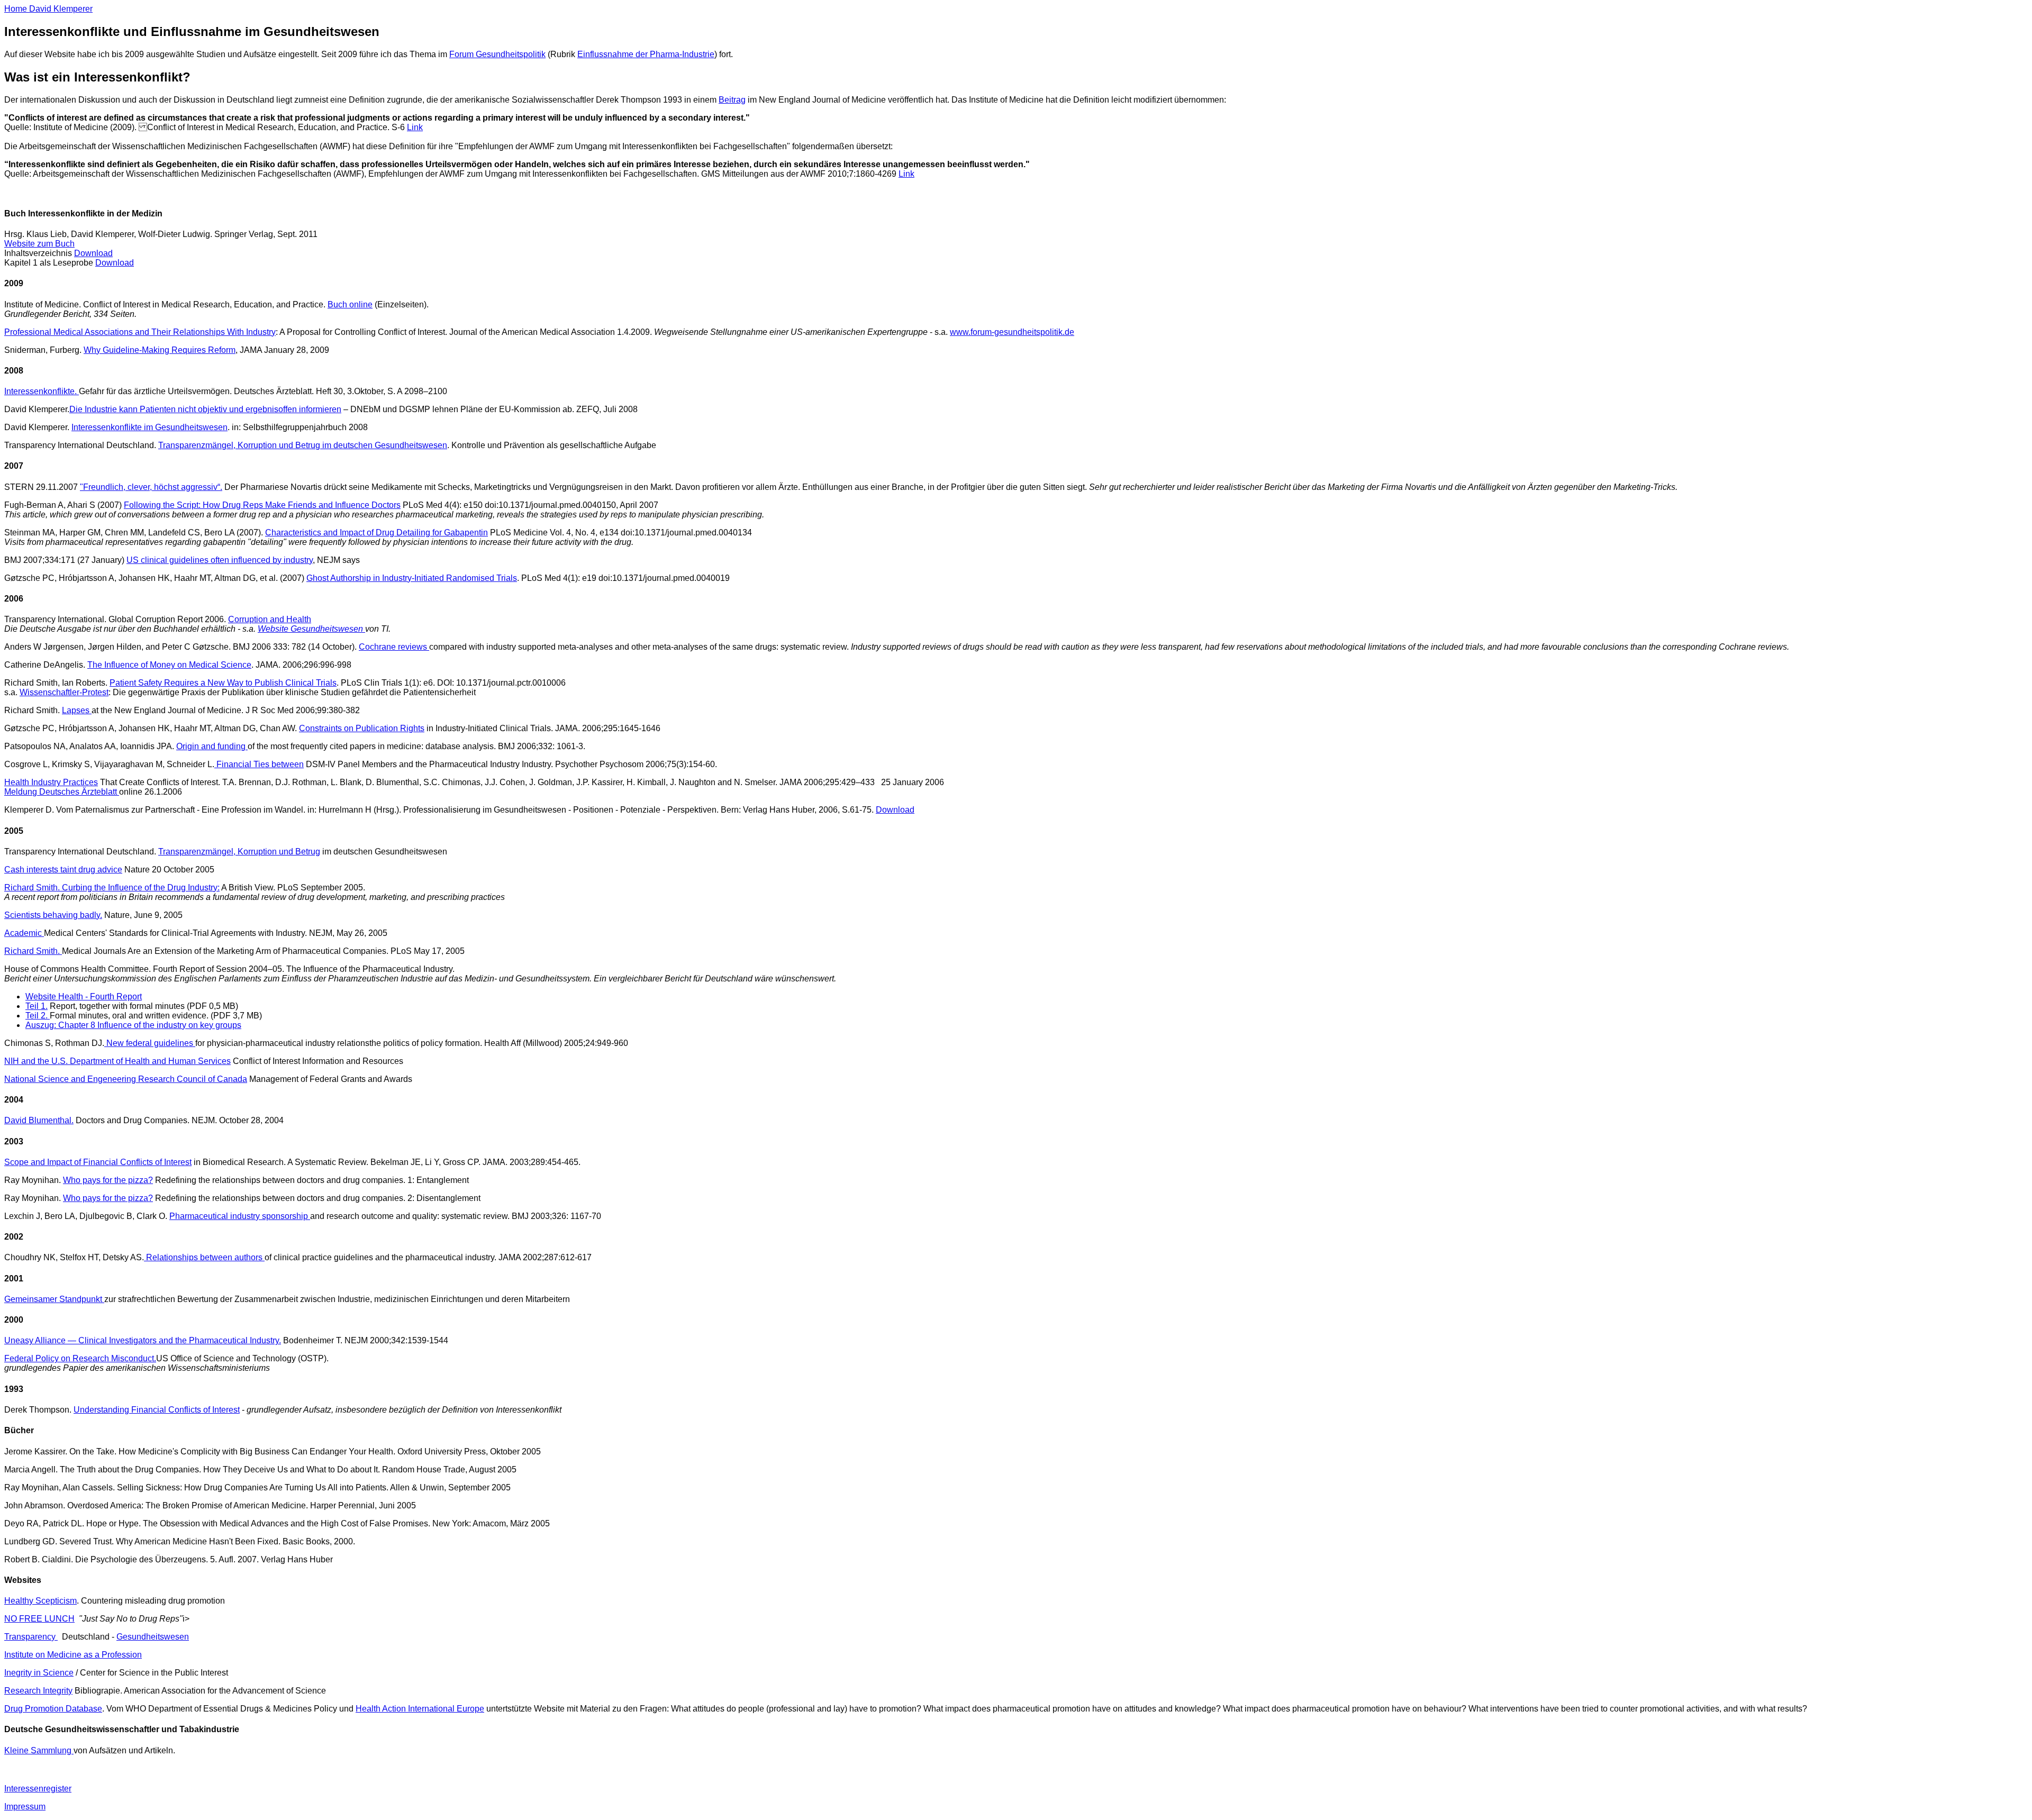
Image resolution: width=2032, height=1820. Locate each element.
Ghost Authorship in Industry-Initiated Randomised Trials (412, 578)
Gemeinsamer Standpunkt (54, 1299)
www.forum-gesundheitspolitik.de (1012, 332)
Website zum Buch (39, 244)
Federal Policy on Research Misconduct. (80, 1358)
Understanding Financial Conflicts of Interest (157, 1410)
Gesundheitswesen (153, 1637)
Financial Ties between (259, 764)
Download (93, 253)
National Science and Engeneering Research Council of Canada (126, 1079)
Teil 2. (38, 1016)
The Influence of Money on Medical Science (169, 665)
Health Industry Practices (51, 782)
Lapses (77, 710)
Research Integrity (38, 1691)
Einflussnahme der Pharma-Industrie (646, 54)
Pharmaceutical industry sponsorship (240, 1216)
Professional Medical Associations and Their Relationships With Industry (140, 332)
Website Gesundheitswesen (311, 629)
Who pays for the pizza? (108, 1180)
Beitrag (732, 100)
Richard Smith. (33, 951)
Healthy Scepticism (40, 1601)
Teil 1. (37, 1006)
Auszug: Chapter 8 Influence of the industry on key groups (133, 1025)
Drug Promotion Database (53, 1709)
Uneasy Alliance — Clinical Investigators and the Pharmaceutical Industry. (143, 1340)
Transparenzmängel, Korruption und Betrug (239, 852)
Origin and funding (212, 746)
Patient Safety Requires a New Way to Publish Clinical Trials (223, 683)
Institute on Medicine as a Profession (73, 1655)
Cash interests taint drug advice (63, 870)
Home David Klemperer (48, 9)
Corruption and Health (270, 619)
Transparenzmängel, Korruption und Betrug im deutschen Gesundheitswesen (303, 445)
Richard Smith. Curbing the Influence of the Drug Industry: (112, 888)
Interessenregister (38, 1789)
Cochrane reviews (394, 647)
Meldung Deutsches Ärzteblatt (62, 792)
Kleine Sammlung (39, 1750)
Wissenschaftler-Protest (64, 692)
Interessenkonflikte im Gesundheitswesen (149, 427)
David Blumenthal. (39, 1120)
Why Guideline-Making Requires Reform (160, 350)
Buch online (350, 304)
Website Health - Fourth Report (84, 997)
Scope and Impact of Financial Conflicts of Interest (98, 1162)
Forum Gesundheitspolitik (497, 54)
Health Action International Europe (420, 1709)
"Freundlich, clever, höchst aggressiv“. (151, 487)
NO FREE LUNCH (39, 1619)
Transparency (31, 1637)
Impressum (25, 1807)
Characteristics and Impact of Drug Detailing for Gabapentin (377, 533)
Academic (24, 933)
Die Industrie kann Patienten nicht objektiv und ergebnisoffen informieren (205, 409)
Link (415, 127)
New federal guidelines (150, 1043)
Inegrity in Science (39, 1673)
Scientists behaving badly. (53, 915)
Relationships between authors (204, 1257)
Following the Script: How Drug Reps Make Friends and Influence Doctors (262, 505)
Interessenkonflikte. (42, 391)
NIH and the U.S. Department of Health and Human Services (117, 1061)
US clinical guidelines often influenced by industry (220, 560)
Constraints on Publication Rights (362, 728)
